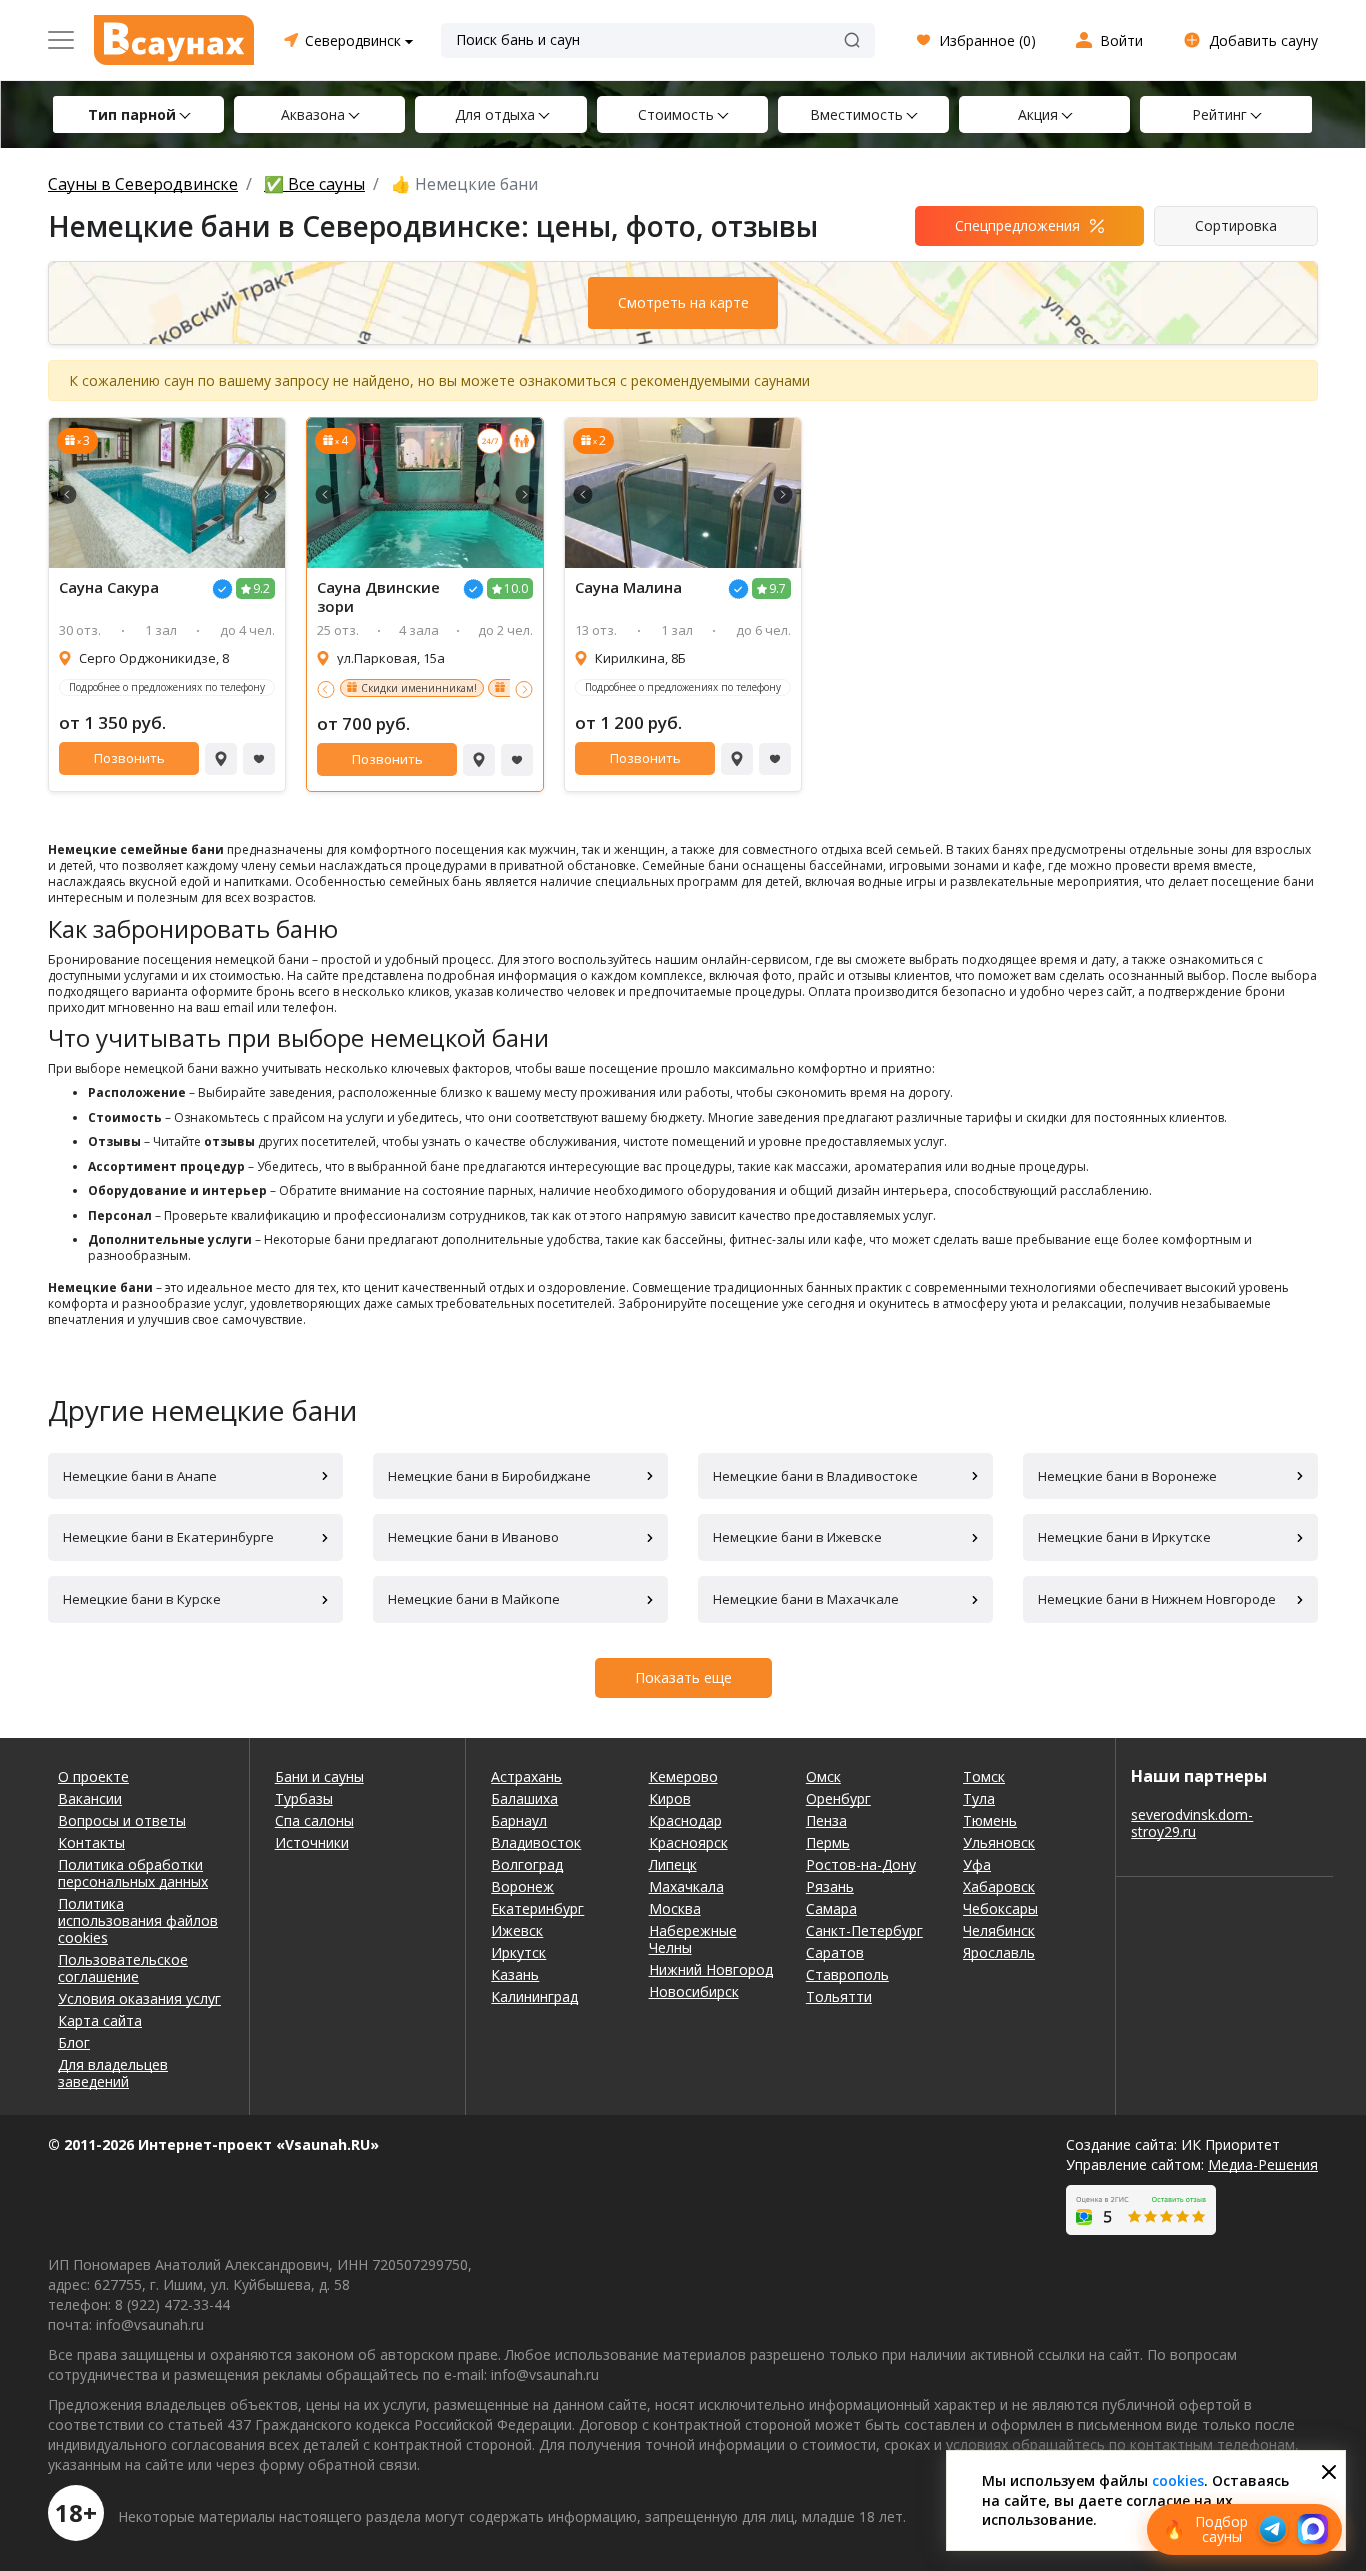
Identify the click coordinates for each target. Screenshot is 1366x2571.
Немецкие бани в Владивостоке (815, 1476)
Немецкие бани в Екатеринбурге (168, 1537)
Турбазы (304, 1798)
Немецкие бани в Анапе (140, 1476)
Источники (312, 1842)
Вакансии (90, 1798)
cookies (1178, 2480)
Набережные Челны (693, 1939)
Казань (515, 1974)
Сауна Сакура (109, 587)
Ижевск (517, 1930)
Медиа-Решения (1263, 2164)
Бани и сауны (319, 1776)
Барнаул (519, 1820)
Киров (670, 1798)
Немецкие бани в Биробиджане (489, 1476)
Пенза (826, 1820)
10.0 (516, 588)
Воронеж (522, 1886)
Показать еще (683, 1677)
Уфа (977, 1864)
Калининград (534, 1996)
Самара (831, 1908)
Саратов (835, 1952)
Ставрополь (847, 1974)
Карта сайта (100, 2020)
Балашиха (524, 1798)
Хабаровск (999, 1886)
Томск (984, 1776)
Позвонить (129, 758)
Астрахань (526, 1776)
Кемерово (683, 1776)
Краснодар (685, 1820)
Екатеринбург (537, 1908)
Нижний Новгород (711, 1969)
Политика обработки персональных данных (133, 1873)
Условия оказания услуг (139, 1998)
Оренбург (838, 1798)
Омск (823, 1776)
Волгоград (527, 1864)
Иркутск (518, 1952)
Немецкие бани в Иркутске (1124, 1537)
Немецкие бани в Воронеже (1127, 1476)
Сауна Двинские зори (378, 597)
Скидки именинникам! (419, 688)
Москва (675, 1908)
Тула (979, 1798)
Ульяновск (999, 1842)
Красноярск (688, 1842)
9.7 (777, 588)
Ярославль (999, 1952)
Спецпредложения (1017, 225)
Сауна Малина (628, 587)
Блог (74, 2042)
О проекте (93, 1776)
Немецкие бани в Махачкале (806, 1599)
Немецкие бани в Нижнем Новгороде (1157, 1599)
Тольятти (839, 1996)
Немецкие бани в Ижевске (797, 1537)
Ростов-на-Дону (861, 1864)
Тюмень (990, 1820)
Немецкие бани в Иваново (473, 1537)
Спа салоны (314, 1820)
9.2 (261, 588)
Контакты (91, 1842)
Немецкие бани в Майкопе (474, 1599)
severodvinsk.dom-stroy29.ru (1192, 1823)
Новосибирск (694, 1991)
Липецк (673, 1864)
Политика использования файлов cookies (138, 1920)
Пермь (828, 1842)
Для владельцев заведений (113, 2073)
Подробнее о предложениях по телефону (167, 687)
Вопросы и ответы (122, 1820)
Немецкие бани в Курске (142, 1599)
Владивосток (536, 1842)
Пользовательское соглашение (123, 1968)
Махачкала (686, 1886)
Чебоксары (1000, 1908)
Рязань (830, 1886)
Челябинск (999, 1930)
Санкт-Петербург (864, 1930)
